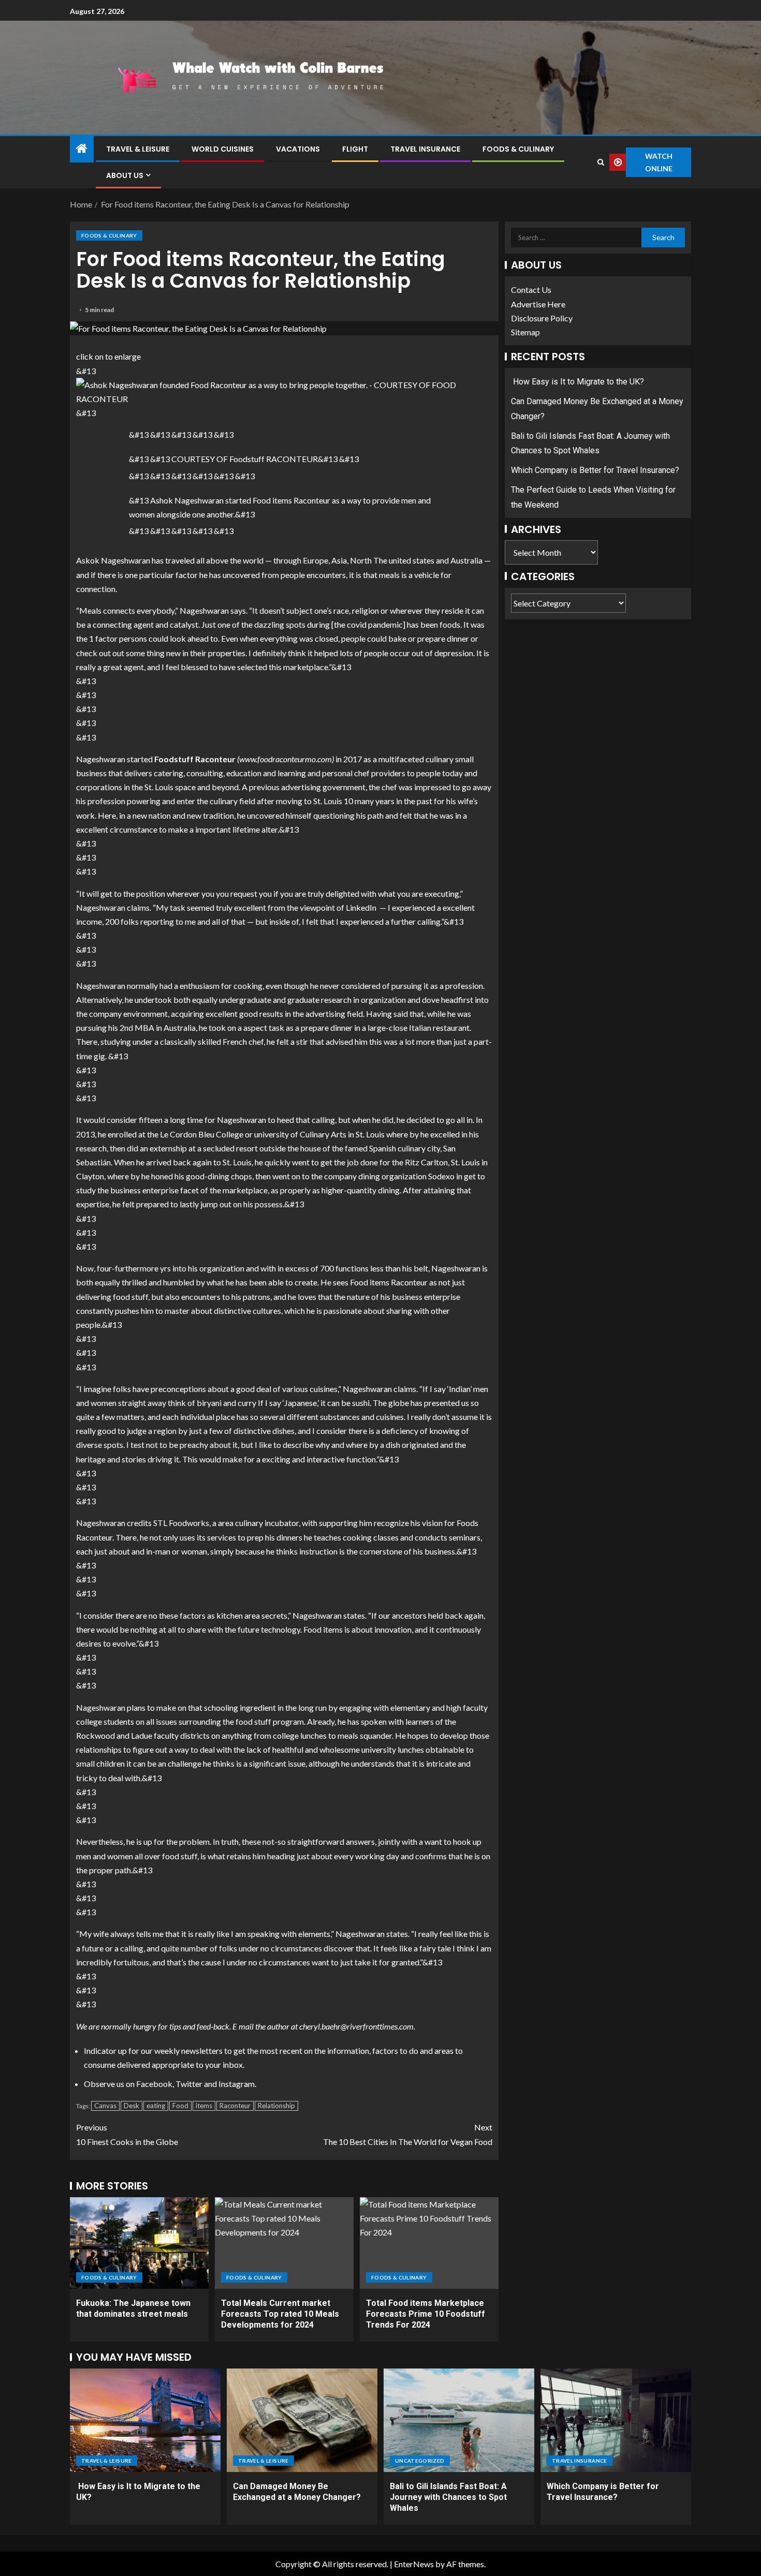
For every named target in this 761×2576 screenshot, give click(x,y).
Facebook (154, 2084)
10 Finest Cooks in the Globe (127, 2134)
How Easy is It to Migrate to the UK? (577, 382)
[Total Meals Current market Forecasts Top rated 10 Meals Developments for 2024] (284, 2243)
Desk (131, 2106)
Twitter (189, 2084)
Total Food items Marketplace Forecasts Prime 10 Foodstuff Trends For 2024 (426, 2314)
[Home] (82, 149)
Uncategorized (420, 2461)
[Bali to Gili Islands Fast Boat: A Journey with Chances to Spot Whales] (459, 2420)
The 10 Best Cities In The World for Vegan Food (408, 2134)
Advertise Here (538, 304)
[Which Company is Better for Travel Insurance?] (616, 2420)
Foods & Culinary (518, 149)
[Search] (601, 162)
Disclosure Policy (542, 318)
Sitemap (525, 332)
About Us (125, 175)
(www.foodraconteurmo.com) (286, 759)
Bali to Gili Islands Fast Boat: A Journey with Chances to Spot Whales (448, 2497)
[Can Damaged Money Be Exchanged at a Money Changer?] (302, 2420)
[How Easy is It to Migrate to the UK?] (145, 2420)
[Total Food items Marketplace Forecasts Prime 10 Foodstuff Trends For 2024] (429, 2243)
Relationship (276, 2106)
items (204, 2106)
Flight (355, 149)
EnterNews (414, 2564)
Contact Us (531, 290)
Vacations (298, 149)
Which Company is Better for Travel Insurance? (595, 470)
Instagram (237, 2084)
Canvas (105, 2106)
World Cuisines (223, 149)
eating (156, 2106)
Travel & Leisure (138, 149)
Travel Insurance (425, 149)
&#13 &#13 (86, 392)
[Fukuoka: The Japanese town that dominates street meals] (139, 2243)
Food (180, 2106)
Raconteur (235, 2106)
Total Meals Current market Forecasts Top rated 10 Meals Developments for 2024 (280, 2314)
